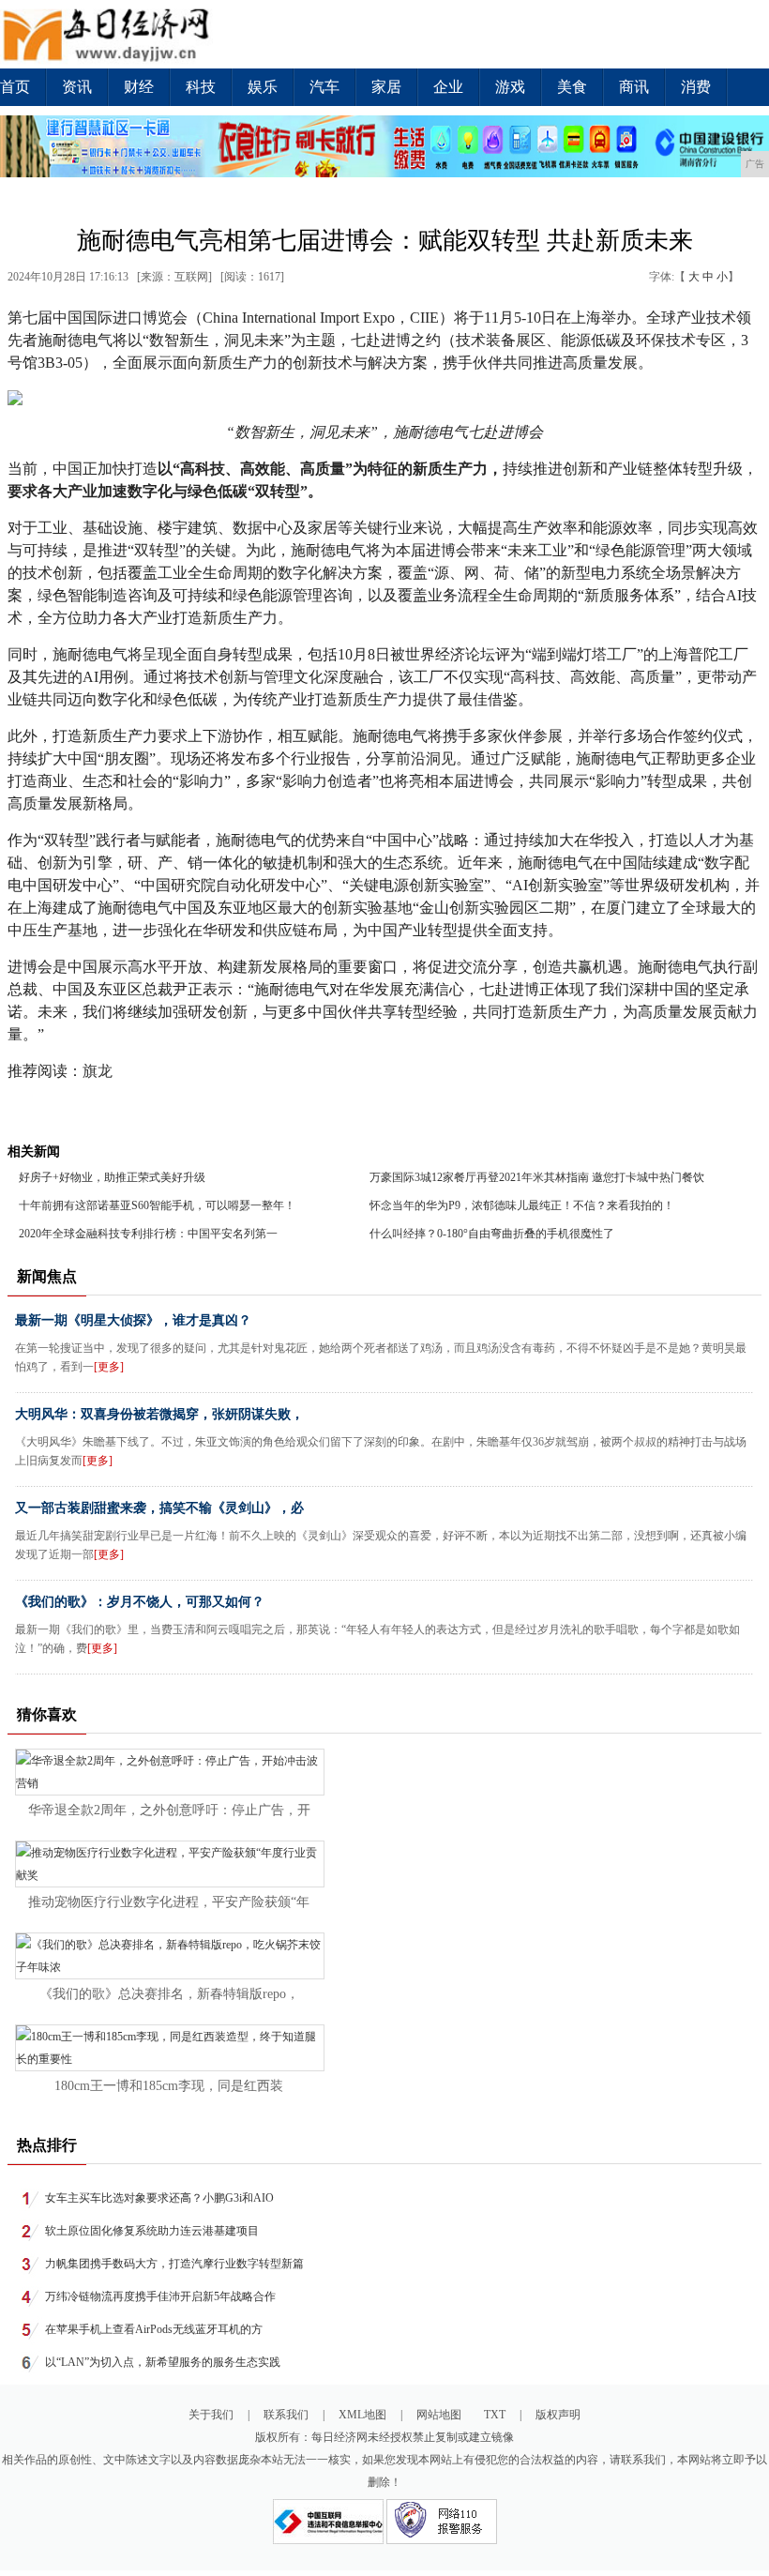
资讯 (77, 87)
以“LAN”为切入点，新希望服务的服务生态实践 (163, 2362)
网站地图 (439, 2415)
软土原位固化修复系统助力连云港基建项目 (152, 2231)
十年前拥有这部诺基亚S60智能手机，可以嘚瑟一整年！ (157, 1205)
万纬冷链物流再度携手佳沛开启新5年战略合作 (160, 2296)
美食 (572, 87)
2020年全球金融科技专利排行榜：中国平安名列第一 (148, 1234)
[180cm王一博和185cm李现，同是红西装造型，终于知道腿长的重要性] (170, 2059)
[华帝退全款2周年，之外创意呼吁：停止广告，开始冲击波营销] (170, 1783)
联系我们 (286, 2415)
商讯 (634, 87)
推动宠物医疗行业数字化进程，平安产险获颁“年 (169, 1902)
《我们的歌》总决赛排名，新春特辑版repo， (169, 1994)
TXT (495, 2415)
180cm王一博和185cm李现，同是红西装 (169, 2086)
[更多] (109, 1367)
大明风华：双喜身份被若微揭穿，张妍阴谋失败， (159, 1414)
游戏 (510, 87)
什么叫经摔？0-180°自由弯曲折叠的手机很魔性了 (492, 1234)
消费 (696, 87)
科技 (201, 87)
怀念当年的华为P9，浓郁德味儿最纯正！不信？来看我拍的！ (522, 1205)
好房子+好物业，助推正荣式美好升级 (112, 1177)
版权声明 (558, 2415)
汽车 (324, 87)
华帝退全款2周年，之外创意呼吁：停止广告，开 (169, 1810)
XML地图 (362, 2415)
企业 (448, 87)
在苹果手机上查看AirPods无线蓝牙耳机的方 (154, 2329)
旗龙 (98, 1071)
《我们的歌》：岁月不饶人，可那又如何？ (140, 1602)
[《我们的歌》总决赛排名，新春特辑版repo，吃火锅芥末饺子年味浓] (170, 1967)
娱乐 (263, 87)
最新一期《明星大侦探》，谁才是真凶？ (133, 1320)
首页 (15, 87)
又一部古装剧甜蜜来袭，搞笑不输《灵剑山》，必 (159, 1508)
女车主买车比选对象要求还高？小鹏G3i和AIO (159, 2198)
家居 (386, 87)
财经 (139, 87)
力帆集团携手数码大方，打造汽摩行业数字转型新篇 (174, 2264)
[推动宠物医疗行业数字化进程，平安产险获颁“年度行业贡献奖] (170, 1875)
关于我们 (211, 2415)
